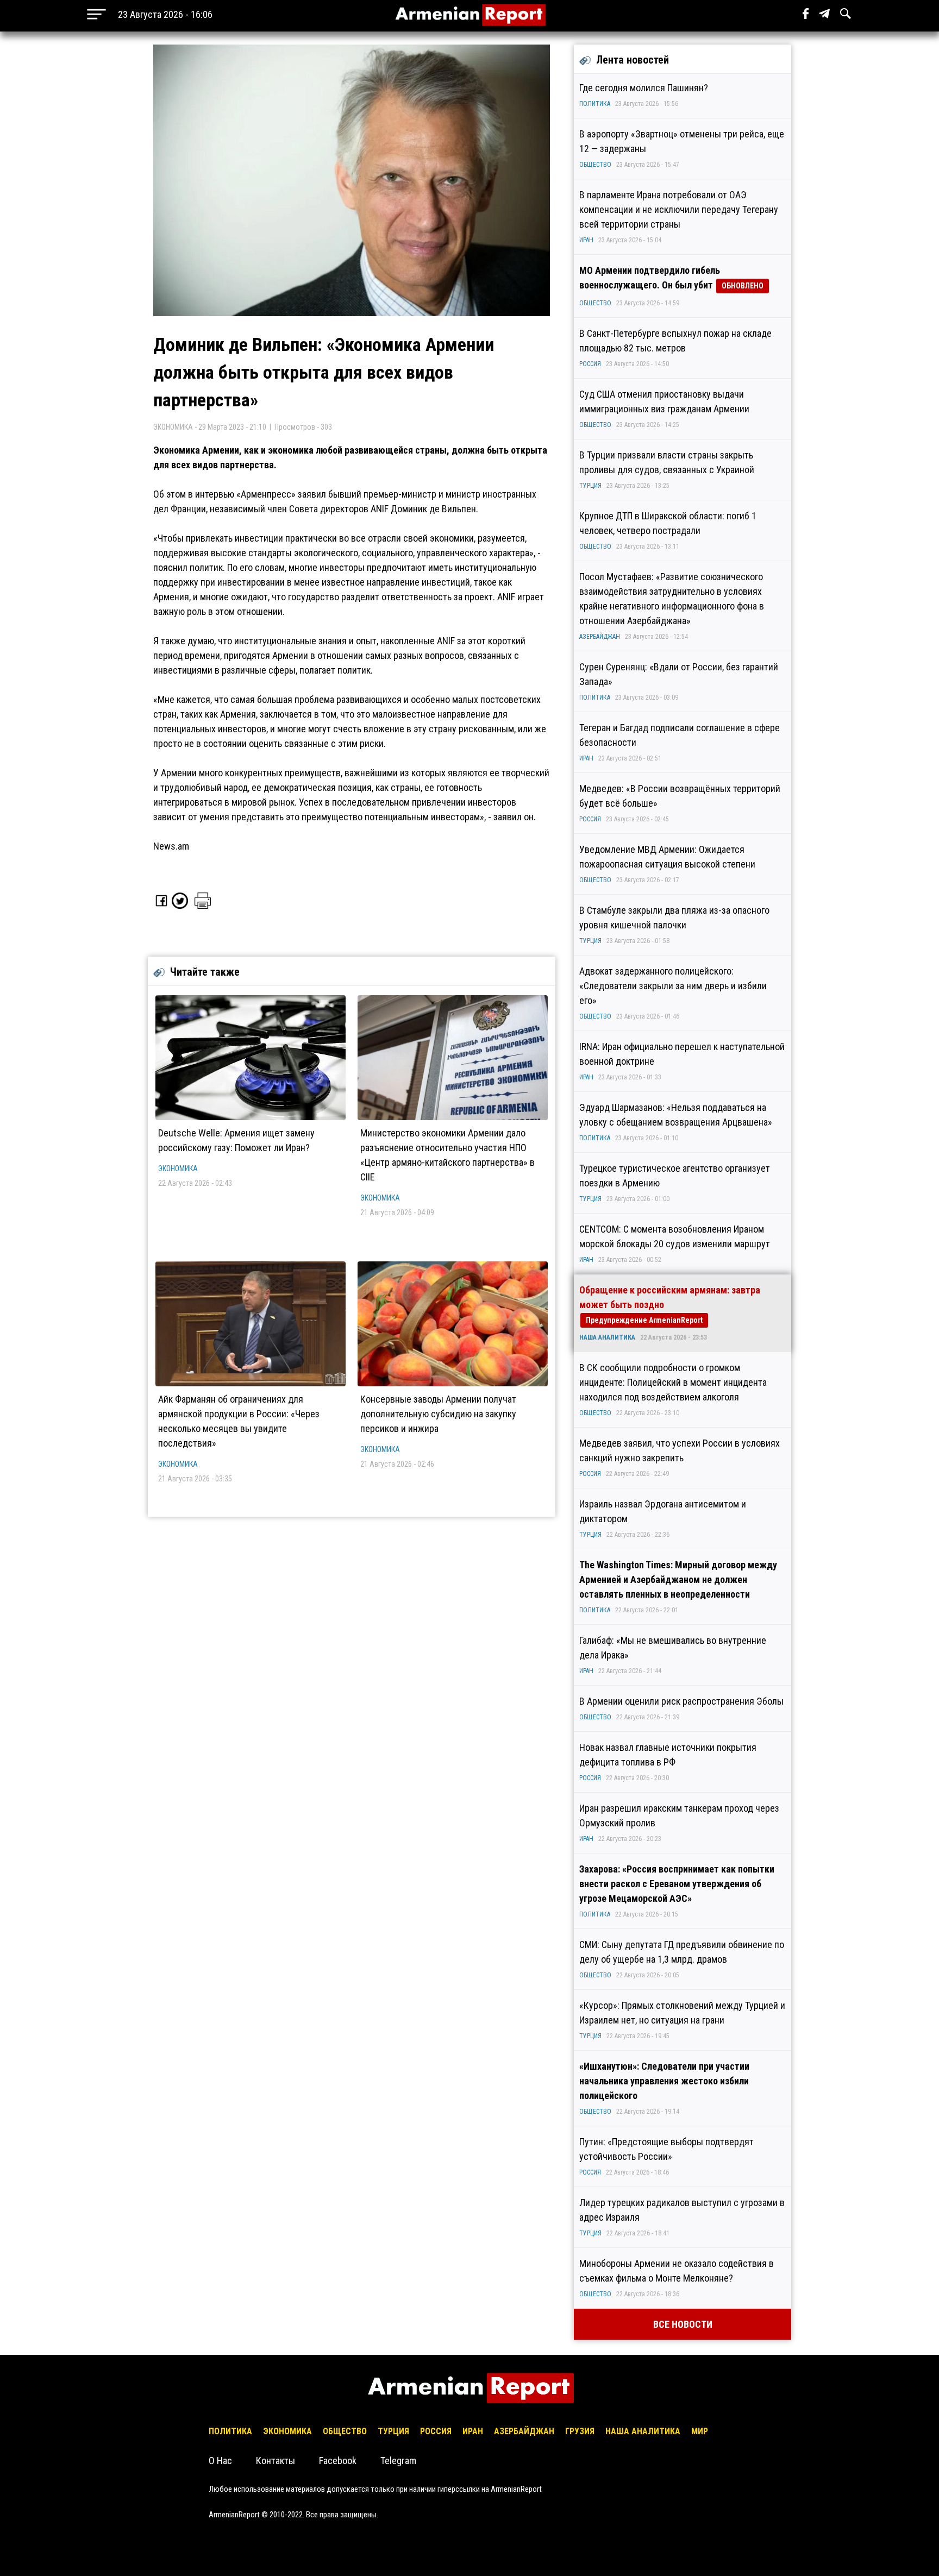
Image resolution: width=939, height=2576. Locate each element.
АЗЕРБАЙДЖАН (600, 637)
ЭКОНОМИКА (178, 1168)
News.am (171, 846)
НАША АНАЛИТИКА (607, 1337)
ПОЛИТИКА (595, 104)
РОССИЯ (590, 364)
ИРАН (586, 240)
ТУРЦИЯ (590, 486)
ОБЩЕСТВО (595, 165)
